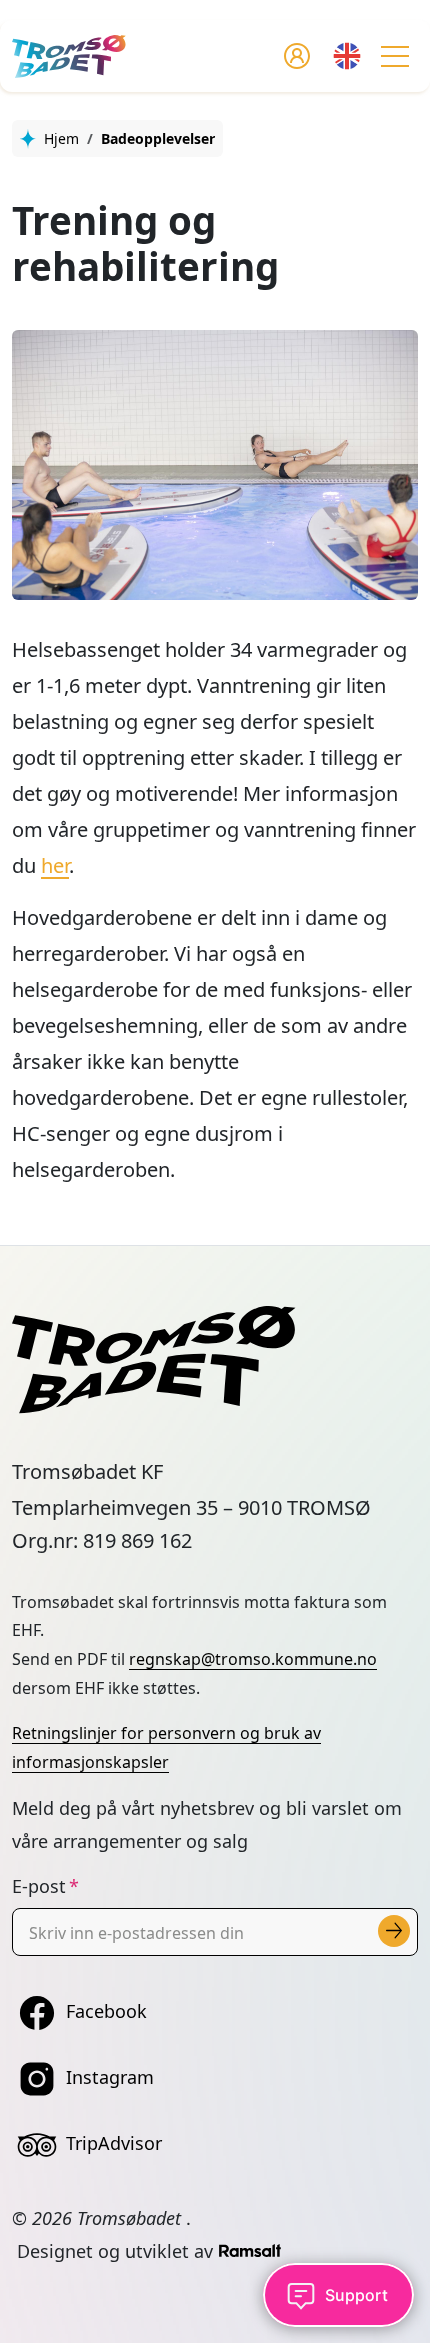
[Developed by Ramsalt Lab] (250, 2251)
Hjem (61, 138)
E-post (39, 1886)
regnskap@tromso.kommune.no (253, 1659)
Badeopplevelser (158, 138)
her (55, 865)
